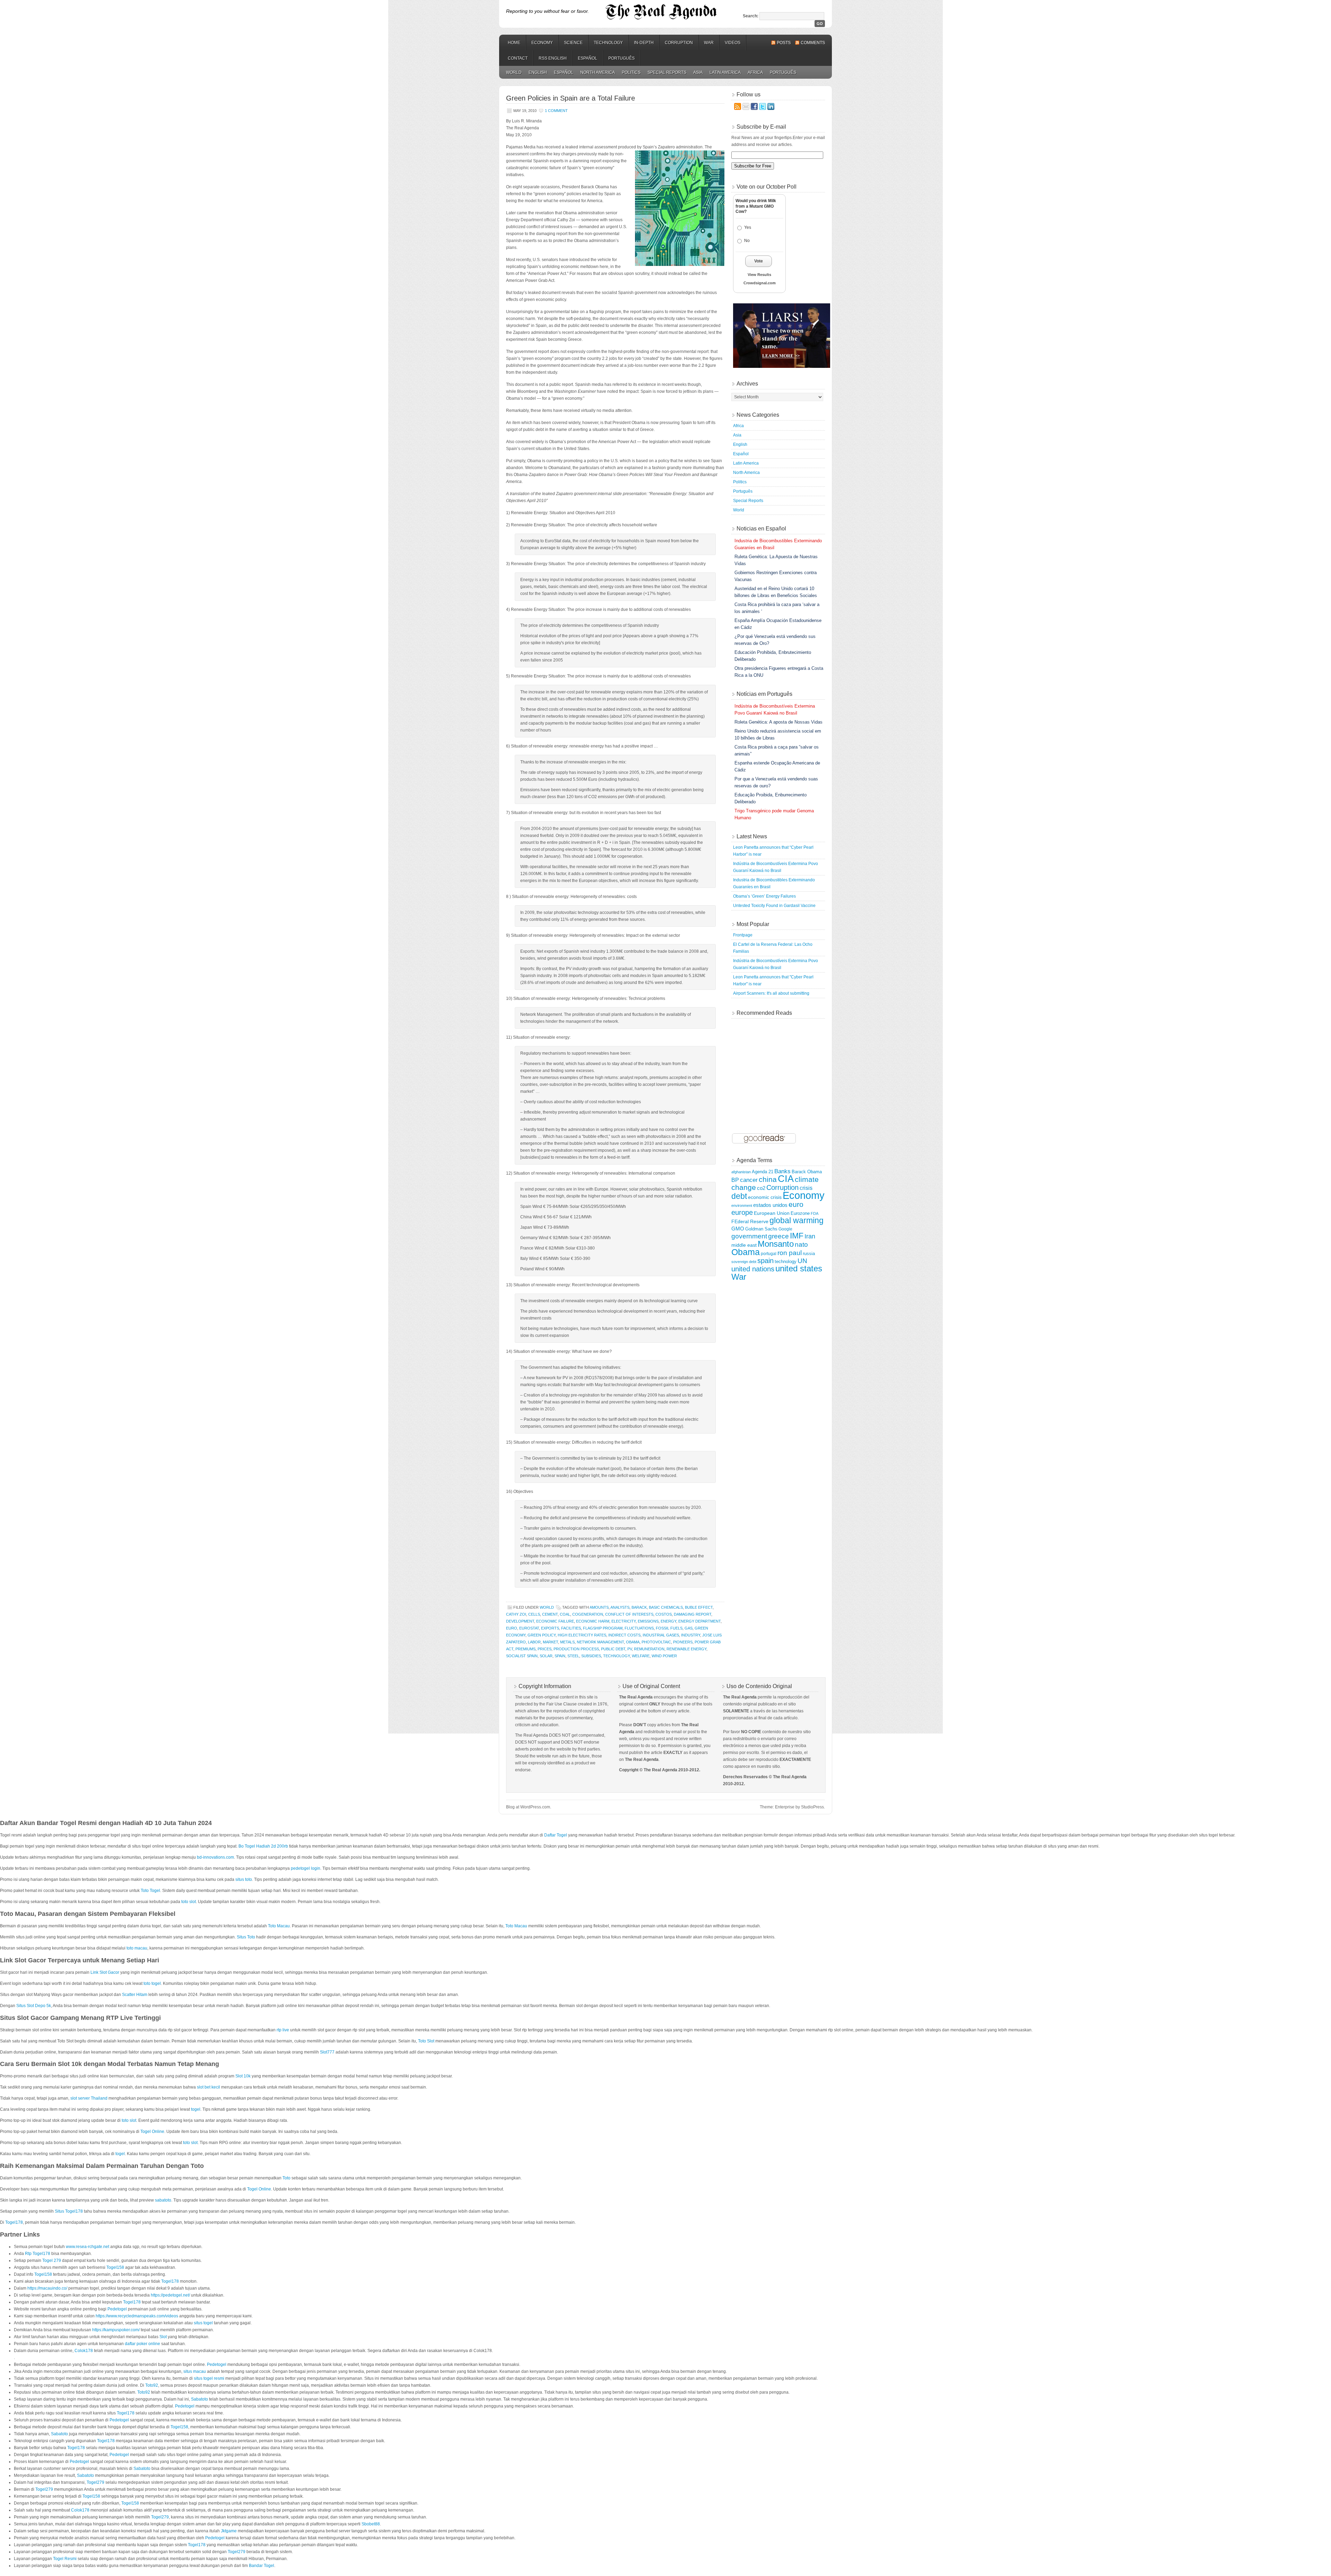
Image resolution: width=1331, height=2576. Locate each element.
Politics (631, 72)
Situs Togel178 (69, 2211)
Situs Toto (246, 1937)
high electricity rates (582, 1635)
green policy (542, 1635)
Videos (733, 43)
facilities (571, 1628)
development (520, 1621)
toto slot (189, 1902)
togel (196, 2109)
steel (573, 1656)
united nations (753, 1269)
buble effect (699, 1607)
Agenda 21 (763, 1172)
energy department (699, 1621)
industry (691, 1635)
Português (621, 58)
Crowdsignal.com (760, 283)
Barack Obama (807, 1172)
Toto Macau (279, 1926)
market (550, 1642)
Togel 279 (52, 2261)
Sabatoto (199, 2399)
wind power (664, 1656)
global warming (797, 1220)
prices (545, 1649)
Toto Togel (150, 1891)
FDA (815, 1213)
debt (739, 1196)
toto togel (152, 1983)
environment (742, 1205)
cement (550, 1614)
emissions (648, 1621)
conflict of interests (629, 1614)
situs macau (195, 2371)
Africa (755, 72)
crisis (806, 1188)
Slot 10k (243, 2076)
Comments (813, 43)
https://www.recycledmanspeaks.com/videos (137, 2316)
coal (565, 1614)
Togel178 (14, 2222)
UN (802, 1261)
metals (567, 1642)
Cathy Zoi (516, 1614)
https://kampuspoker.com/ (116, 2330)
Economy (542, 43)
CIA (786, 1179)
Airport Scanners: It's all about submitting (771, 993)
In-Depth (644, 43)
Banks (782, 1171)
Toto (286, 2178)
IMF (797, 1236)
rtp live (283, 2030)
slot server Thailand (89, 2098)
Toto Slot (426, 2041)
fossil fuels (669, 1628)
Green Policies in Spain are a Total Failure (571, 98)
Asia (698, 72)
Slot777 (327, 2052)
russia (809, 1254)
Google (785, 1229)
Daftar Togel (556, 1835)
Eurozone (800, 1213)
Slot (163, 2337)
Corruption (679, 43)
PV (630, 1649)
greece (778, 1236)
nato (801, 1244)
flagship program (603, 1628)
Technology (608, 43)
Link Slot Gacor (105, 1972)
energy (668, 1621)
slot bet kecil (208, 2087)
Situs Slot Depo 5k (34, 2006)
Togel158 (115, 2267)
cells (534, 1614)
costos (664, 1614)
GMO (738, 1229)
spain (560, 1656)
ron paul (790, 1253)
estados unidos (770, 1205)
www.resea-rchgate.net (88, 2247)
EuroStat (529, 1628)
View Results (759, 275)
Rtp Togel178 (38, 2254)
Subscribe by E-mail (761, 127)
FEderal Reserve (750, 1221)
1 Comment (556, 111)
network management (600, 1642)
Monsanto (776, 1244)
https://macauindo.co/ (47, 2288)
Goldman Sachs (761, 1229)
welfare (641, 1656)
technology (616, 1656)
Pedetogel (117, 2309)
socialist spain (522, 1656)
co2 (761, 1188)
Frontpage (743, 935)
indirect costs (624, 1635)
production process (576, 1649)
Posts (784, 43)
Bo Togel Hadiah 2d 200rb (263, 1846)
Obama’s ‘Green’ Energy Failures (764, 896)
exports (550, 1628)
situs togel (203, 2323)
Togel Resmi (65, 2559)
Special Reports (667, 72)
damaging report (693, 1614)
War (709, 43)
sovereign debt (744, 1262)
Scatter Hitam (135, 1995)
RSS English (553, 58)
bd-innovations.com (215, 1857)
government (749, 1236)
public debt (613, 1649)
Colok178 (84, 2351)
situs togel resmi (209, 2378)
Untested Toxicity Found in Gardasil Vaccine (774, 906)
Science (573, 43)
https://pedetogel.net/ (170, 2295)
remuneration (649, 1649)
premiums (525, 1649)
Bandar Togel (262, 2566)
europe (742, 1212)
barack (639, 1607)
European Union (772, 1213)
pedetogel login (306, 1868)
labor (534, 1642)
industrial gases (661, 1635)
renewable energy (686, 1649)
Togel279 (95, 2482)
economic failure (555, 1621)
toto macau (137, 1948)
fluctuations (639, 1628)
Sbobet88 (371, 2524)
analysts (620, 1607)
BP (735, 1180)
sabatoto (163, 2200)
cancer (749, 1180)
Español (588, 58)
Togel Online (152, 2132)
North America (598, 72)
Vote (759, 261)
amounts (599, 1607)
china (768, 1179)
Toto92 (152, 2385)
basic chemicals (666, 1607)
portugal (769, 1254)
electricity (624, 1621)
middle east (744, 1245)
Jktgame (229, 2531)
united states (799, 1269)
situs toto (244, 1879)
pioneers (683, 1642)
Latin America (725, 72)
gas (689, 1628)
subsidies (591, 1656)
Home (514, 43)
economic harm (593, 1621)
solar (546, 1656)
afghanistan (741, 1172)
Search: (751, 16)
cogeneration (588, 1614)
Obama (633, 1642)
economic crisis (765, 1197)
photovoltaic (656, 1642)
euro (512, 1628)
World (514, 72)
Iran (810, 1236)
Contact (518, 58)
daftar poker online (142, 2344)
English (538, 72)
